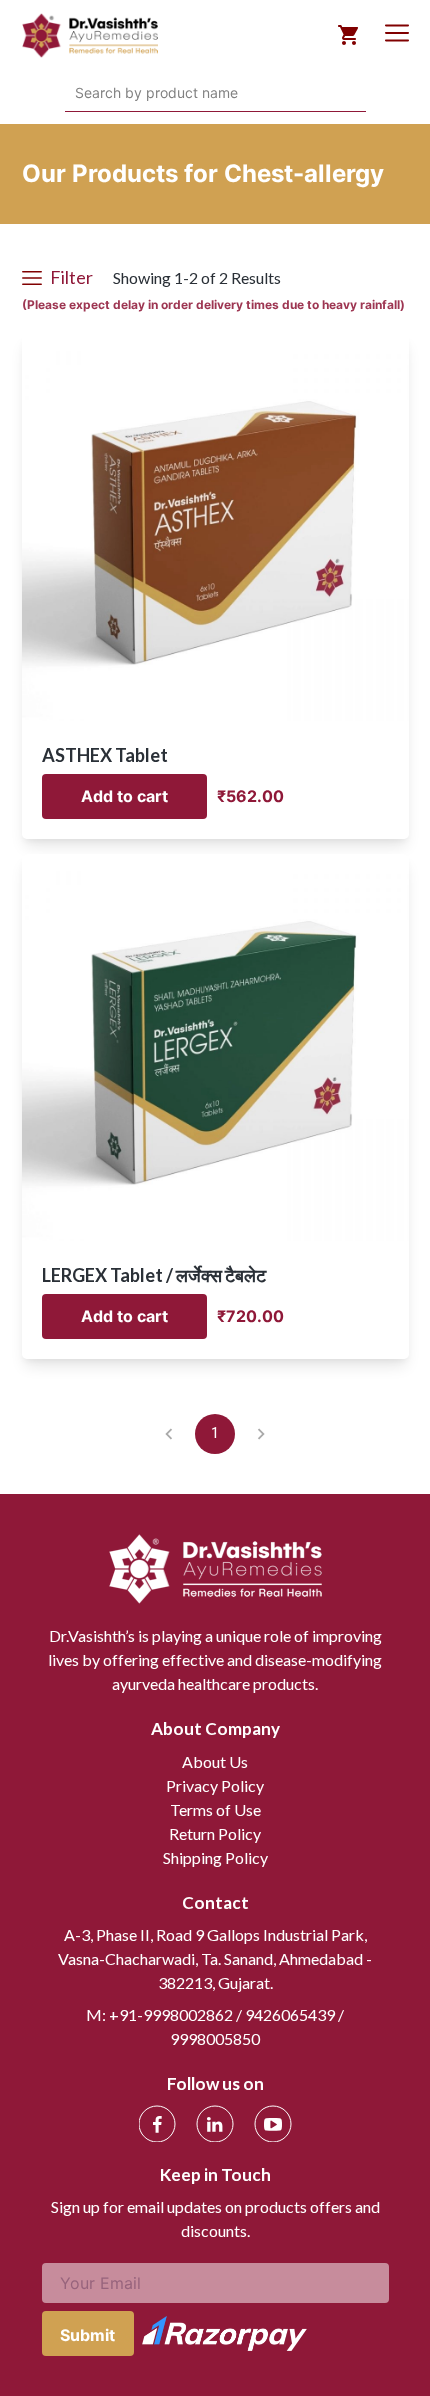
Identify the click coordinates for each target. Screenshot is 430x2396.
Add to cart (124, 796)
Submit (87, 2335)
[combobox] (77, 93)
